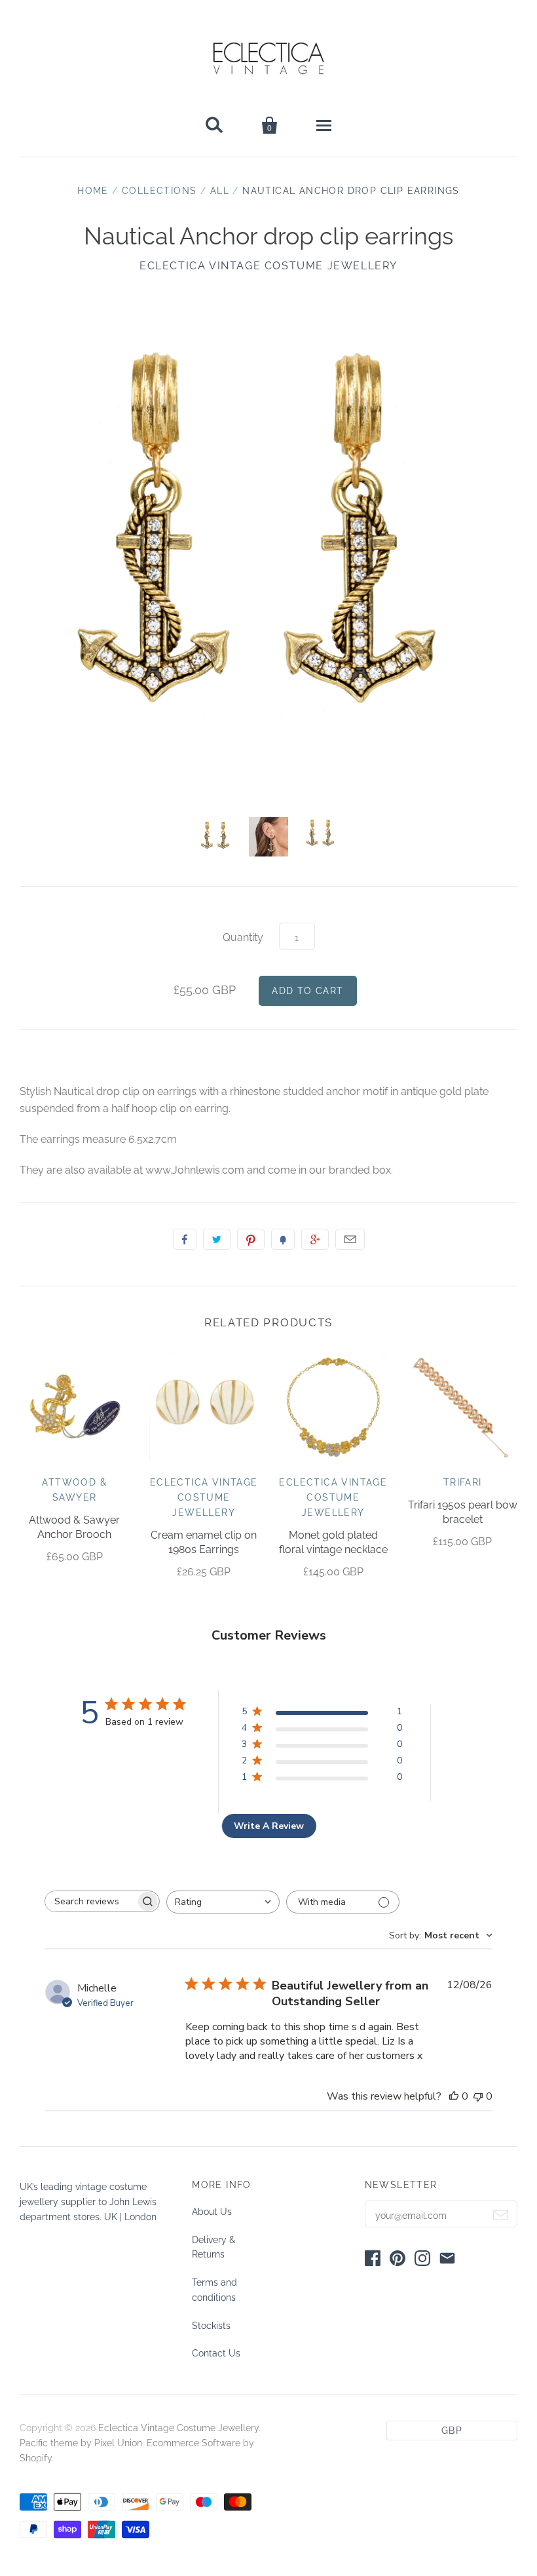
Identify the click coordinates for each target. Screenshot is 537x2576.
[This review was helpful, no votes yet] (454, 2096)
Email (350, 1239)
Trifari (463, 1482)
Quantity (243, 937)
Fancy (283, 1239)
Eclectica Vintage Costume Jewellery (268, 266)
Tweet (217, 1239)
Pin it (251, 1239)
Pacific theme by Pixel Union (81, 2443)
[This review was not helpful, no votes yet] (478, 2096)
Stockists (211, 2326)
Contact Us (216, 2353)
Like (185, 1239)
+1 (315, 1239)
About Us (212, 2212)
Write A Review (269, 1826)
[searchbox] (90, 1901)
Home (93, 191)
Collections (159, 191)
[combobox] (223, 1902)
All (220, 191)
